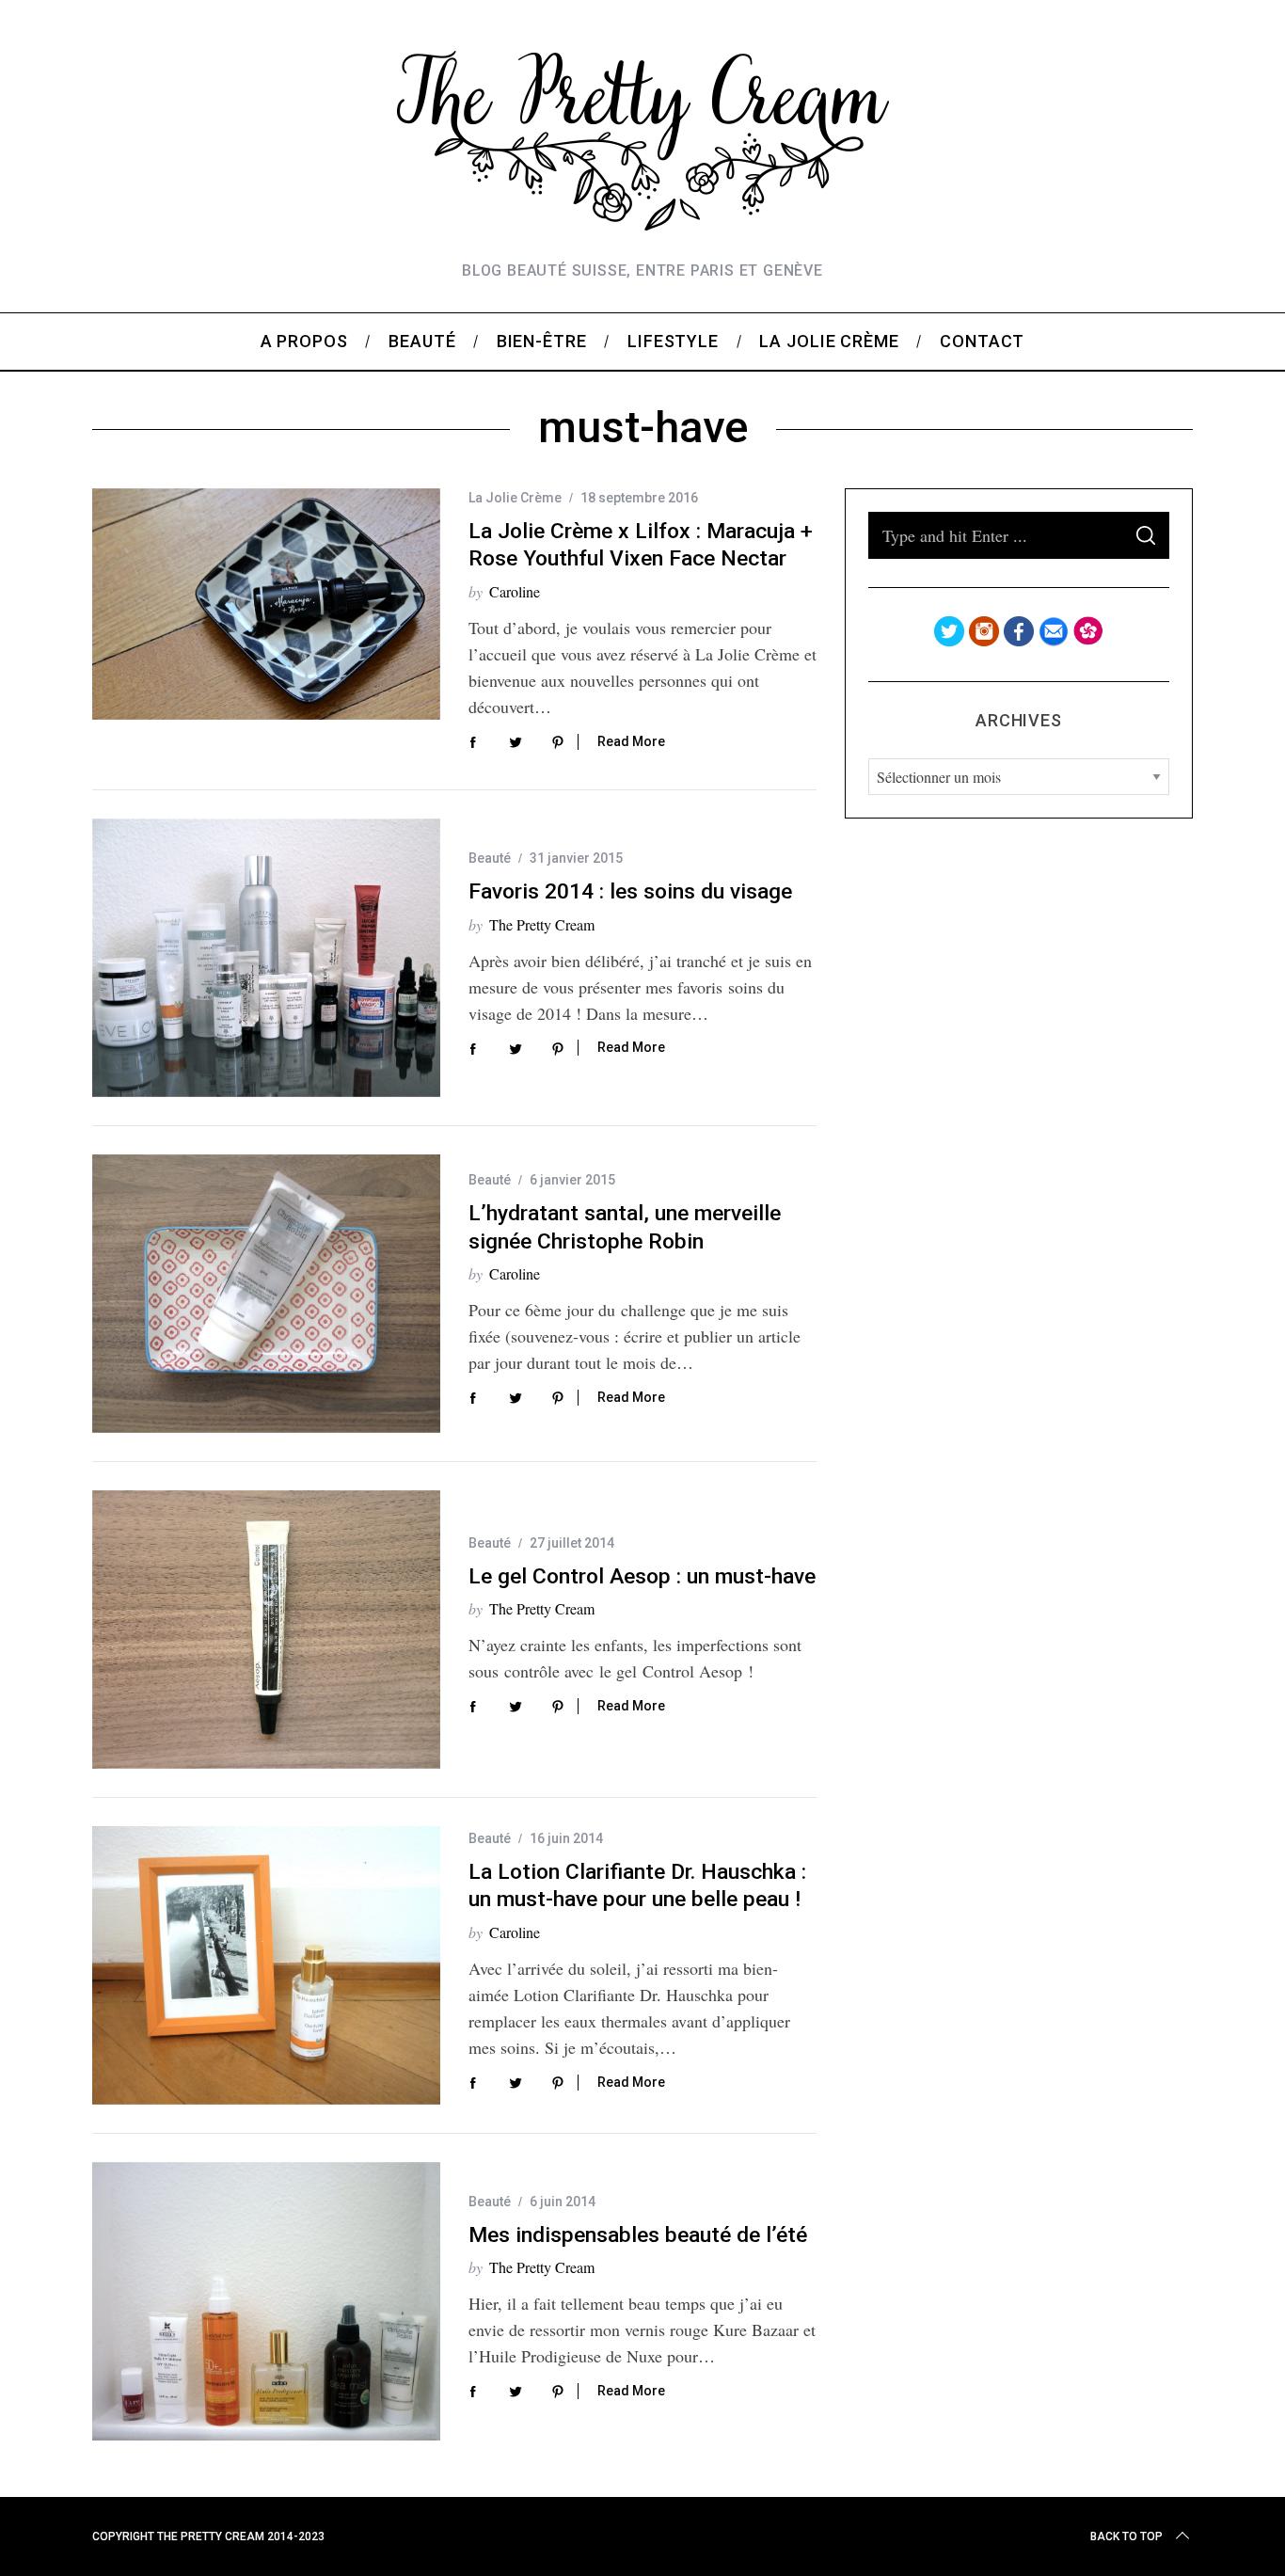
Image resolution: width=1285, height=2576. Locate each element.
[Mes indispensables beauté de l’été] (266, 2301)
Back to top (1126, 2536)
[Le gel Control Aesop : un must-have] (266, 1630)
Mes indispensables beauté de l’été (638, 2235)
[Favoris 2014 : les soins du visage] (266, 958)
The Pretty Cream (542, 924)
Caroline (515, 591)
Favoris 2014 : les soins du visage (630, 891)
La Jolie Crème (515, 498)
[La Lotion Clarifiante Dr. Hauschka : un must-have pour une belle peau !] (266, 1965)
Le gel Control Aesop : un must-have (642, 1576)
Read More (631, 741)
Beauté (490, 858)
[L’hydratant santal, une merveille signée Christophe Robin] (266, 1294)
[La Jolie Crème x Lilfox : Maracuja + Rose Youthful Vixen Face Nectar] (266, 604)
